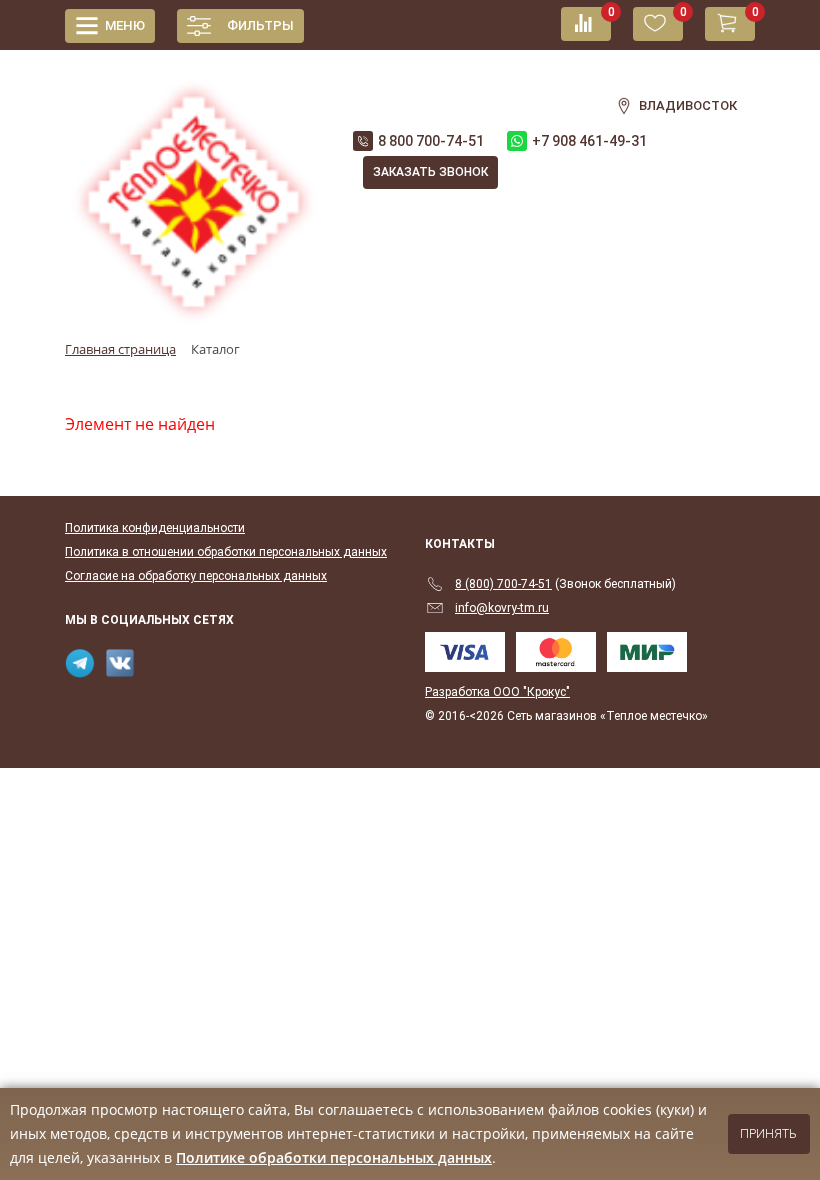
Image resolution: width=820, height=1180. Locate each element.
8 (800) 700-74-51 (503, 584)
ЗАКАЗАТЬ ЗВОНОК (430, 172)
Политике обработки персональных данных (334, 1157)
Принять (768, 1134)
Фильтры (260, 25)
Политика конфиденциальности (155, 528)
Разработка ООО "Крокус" (497, 692)
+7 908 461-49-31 (589, 141)
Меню (125, 25)
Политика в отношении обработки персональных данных (226, 552)
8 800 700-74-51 (431, 141)
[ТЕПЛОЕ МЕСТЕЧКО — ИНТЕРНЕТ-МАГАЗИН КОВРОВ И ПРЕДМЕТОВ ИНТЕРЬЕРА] (194, 191)
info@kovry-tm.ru (502, 608)
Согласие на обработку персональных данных (196, 576)
